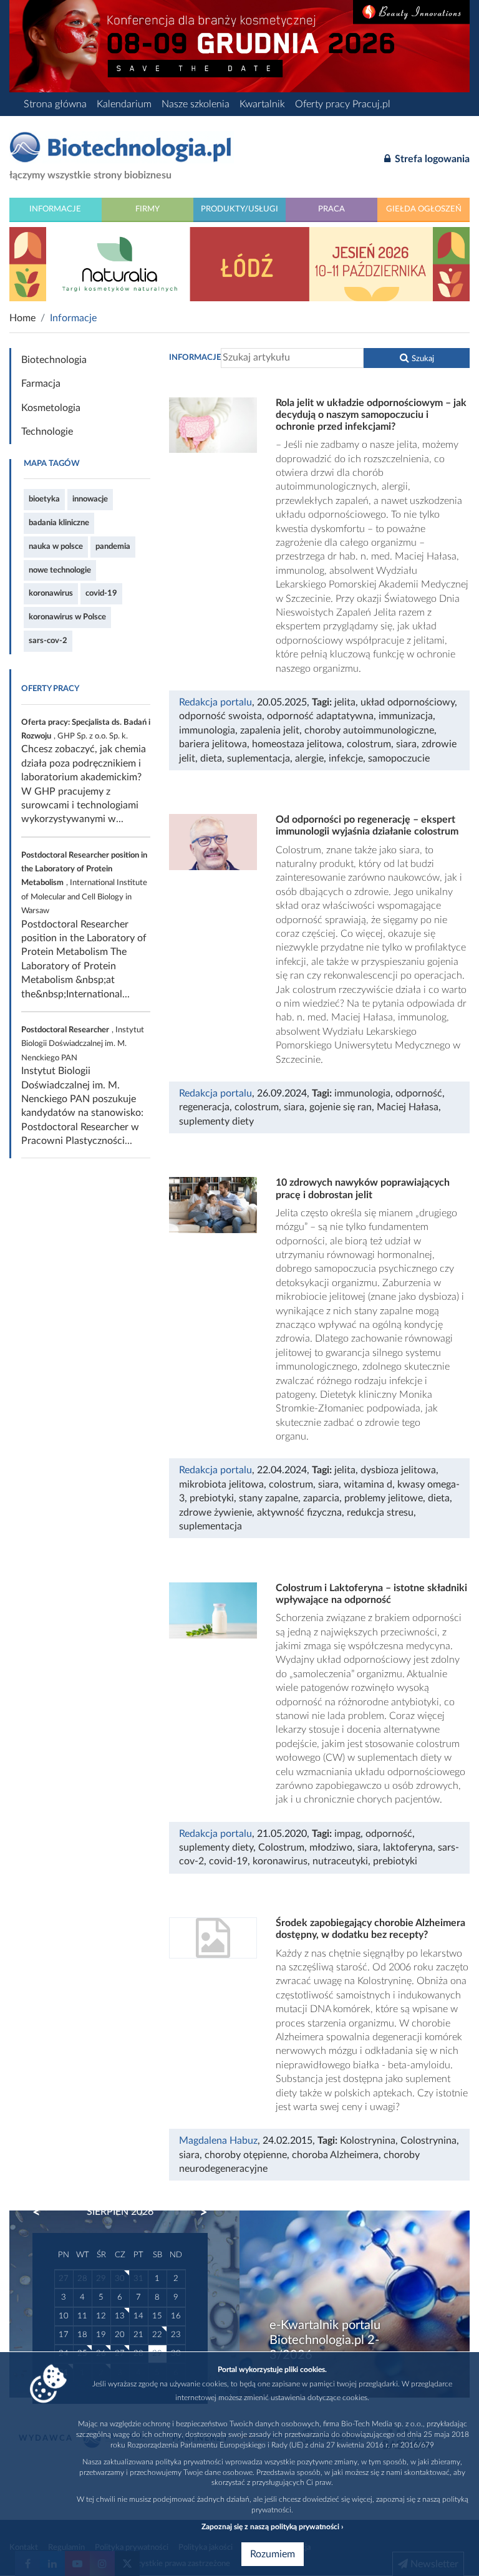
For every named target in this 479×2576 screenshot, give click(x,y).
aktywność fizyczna (299, 1513)
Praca (331, 209)
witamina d (368, 1484)
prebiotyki (212, 1498)
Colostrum (281, 1847)
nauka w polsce (56, 546)
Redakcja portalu (215, 702)
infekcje (346, 758)
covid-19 (101, 593)
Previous (42, 2212)
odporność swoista (220, 716)
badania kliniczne (59, 523)
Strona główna (55, 104)
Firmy (148, 209)
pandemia (113, 546)
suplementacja (259, 758)
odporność (419, 1093)
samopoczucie (399, 758)
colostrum (369, 744)
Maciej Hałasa (408, 1107)
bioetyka (44, 499)
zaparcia (321, 1498)
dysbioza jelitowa (398, 1470)
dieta (211, 758)
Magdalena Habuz (218, 2141)
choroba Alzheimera (335, 2155)
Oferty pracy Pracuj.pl (343, 104)
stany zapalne (269, 1498)
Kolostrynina (368, 2141)
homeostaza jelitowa (297, 744)
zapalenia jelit (270, 730)
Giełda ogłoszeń (424, 209)
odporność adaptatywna (320, 716)
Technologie (47, 432)
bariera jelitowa (213, 744)
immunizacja (406, 716)
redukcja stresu (380, 1513)
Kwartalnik (262, 104)
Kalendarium (124, 104)
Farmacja (41, 384)
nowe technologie (60, 570)
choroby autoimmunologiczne (369, 730)
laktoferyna (408, 1847)
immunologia (207, 730)
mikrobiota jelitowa (221, 1484)
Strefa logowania (431, 159)
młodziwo (331, 1847)
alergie (309, 758)
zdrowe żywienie (215, 1513)
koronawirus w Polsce (67, 617)
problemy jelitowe (384, 1498)
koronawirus (51, 593)
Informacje (55, 209)
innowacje (90, 499)
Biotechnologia (54, 360)
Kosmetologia (51, 408)
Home (22, 318)
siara (406, 744)
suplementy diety (216, 1121)
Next (198, 2212)
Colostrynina (428, 2141)
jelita (345, 702)
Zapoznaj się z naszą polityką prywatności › (272, 2527)
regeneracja (204, 1107)
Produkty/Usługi (239, 209)
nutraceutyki (340, 1861)
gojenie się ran (341, 1107)
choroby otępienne (246, 2155)
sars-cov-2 (48, 641)
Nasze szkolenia (196, 104)
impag (347, 1834)
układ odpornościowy (408, 702)
